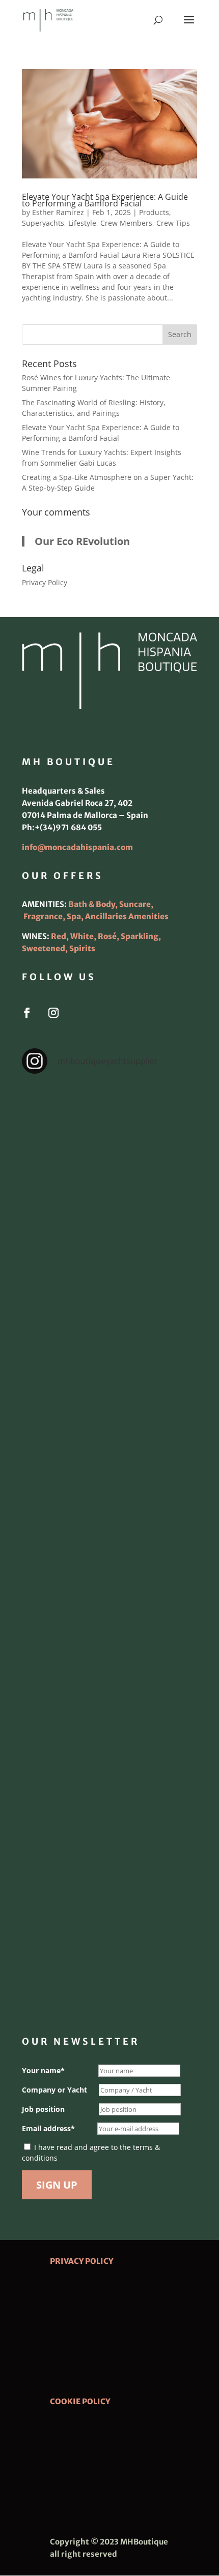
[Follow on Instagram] (53, 1013)
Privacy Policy (45, 582)
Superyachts (43, 223)
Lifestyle (82, 223)
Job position (43, 2109)
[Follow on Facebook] (27, 1013)
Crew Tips (173, 223)
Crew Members (126, 223)
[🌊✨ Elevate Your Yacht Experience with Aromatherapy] (109, 1959)
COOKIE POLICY (80, 2401)
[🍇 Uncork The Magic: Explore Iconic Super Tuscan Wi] (109, 1856)
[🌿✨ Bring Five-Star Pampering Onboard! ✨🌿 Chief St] (109, 1444)
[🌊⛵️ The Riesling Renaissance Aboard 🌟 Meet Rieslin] (109, 1238)
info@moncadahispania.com (77, 847)
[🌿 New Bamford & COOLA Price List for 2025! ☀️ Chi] (109, 1547)
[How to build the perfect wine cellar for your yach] (109, 1341)
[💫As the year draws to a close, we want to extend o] (109, 1650)
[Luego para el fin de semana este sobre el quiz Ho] (109, 1135)
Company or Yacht (54, 2090)
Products (154, 212)
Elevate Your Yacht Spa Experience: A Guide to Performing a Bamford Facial (105, 200)
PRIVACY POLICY (81, 2261)
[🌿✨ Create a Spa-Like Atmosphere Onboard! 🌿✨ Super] (109, 1753)
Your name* (43, 2070)
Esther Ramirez (58, 212)
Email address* (48, 2128)
